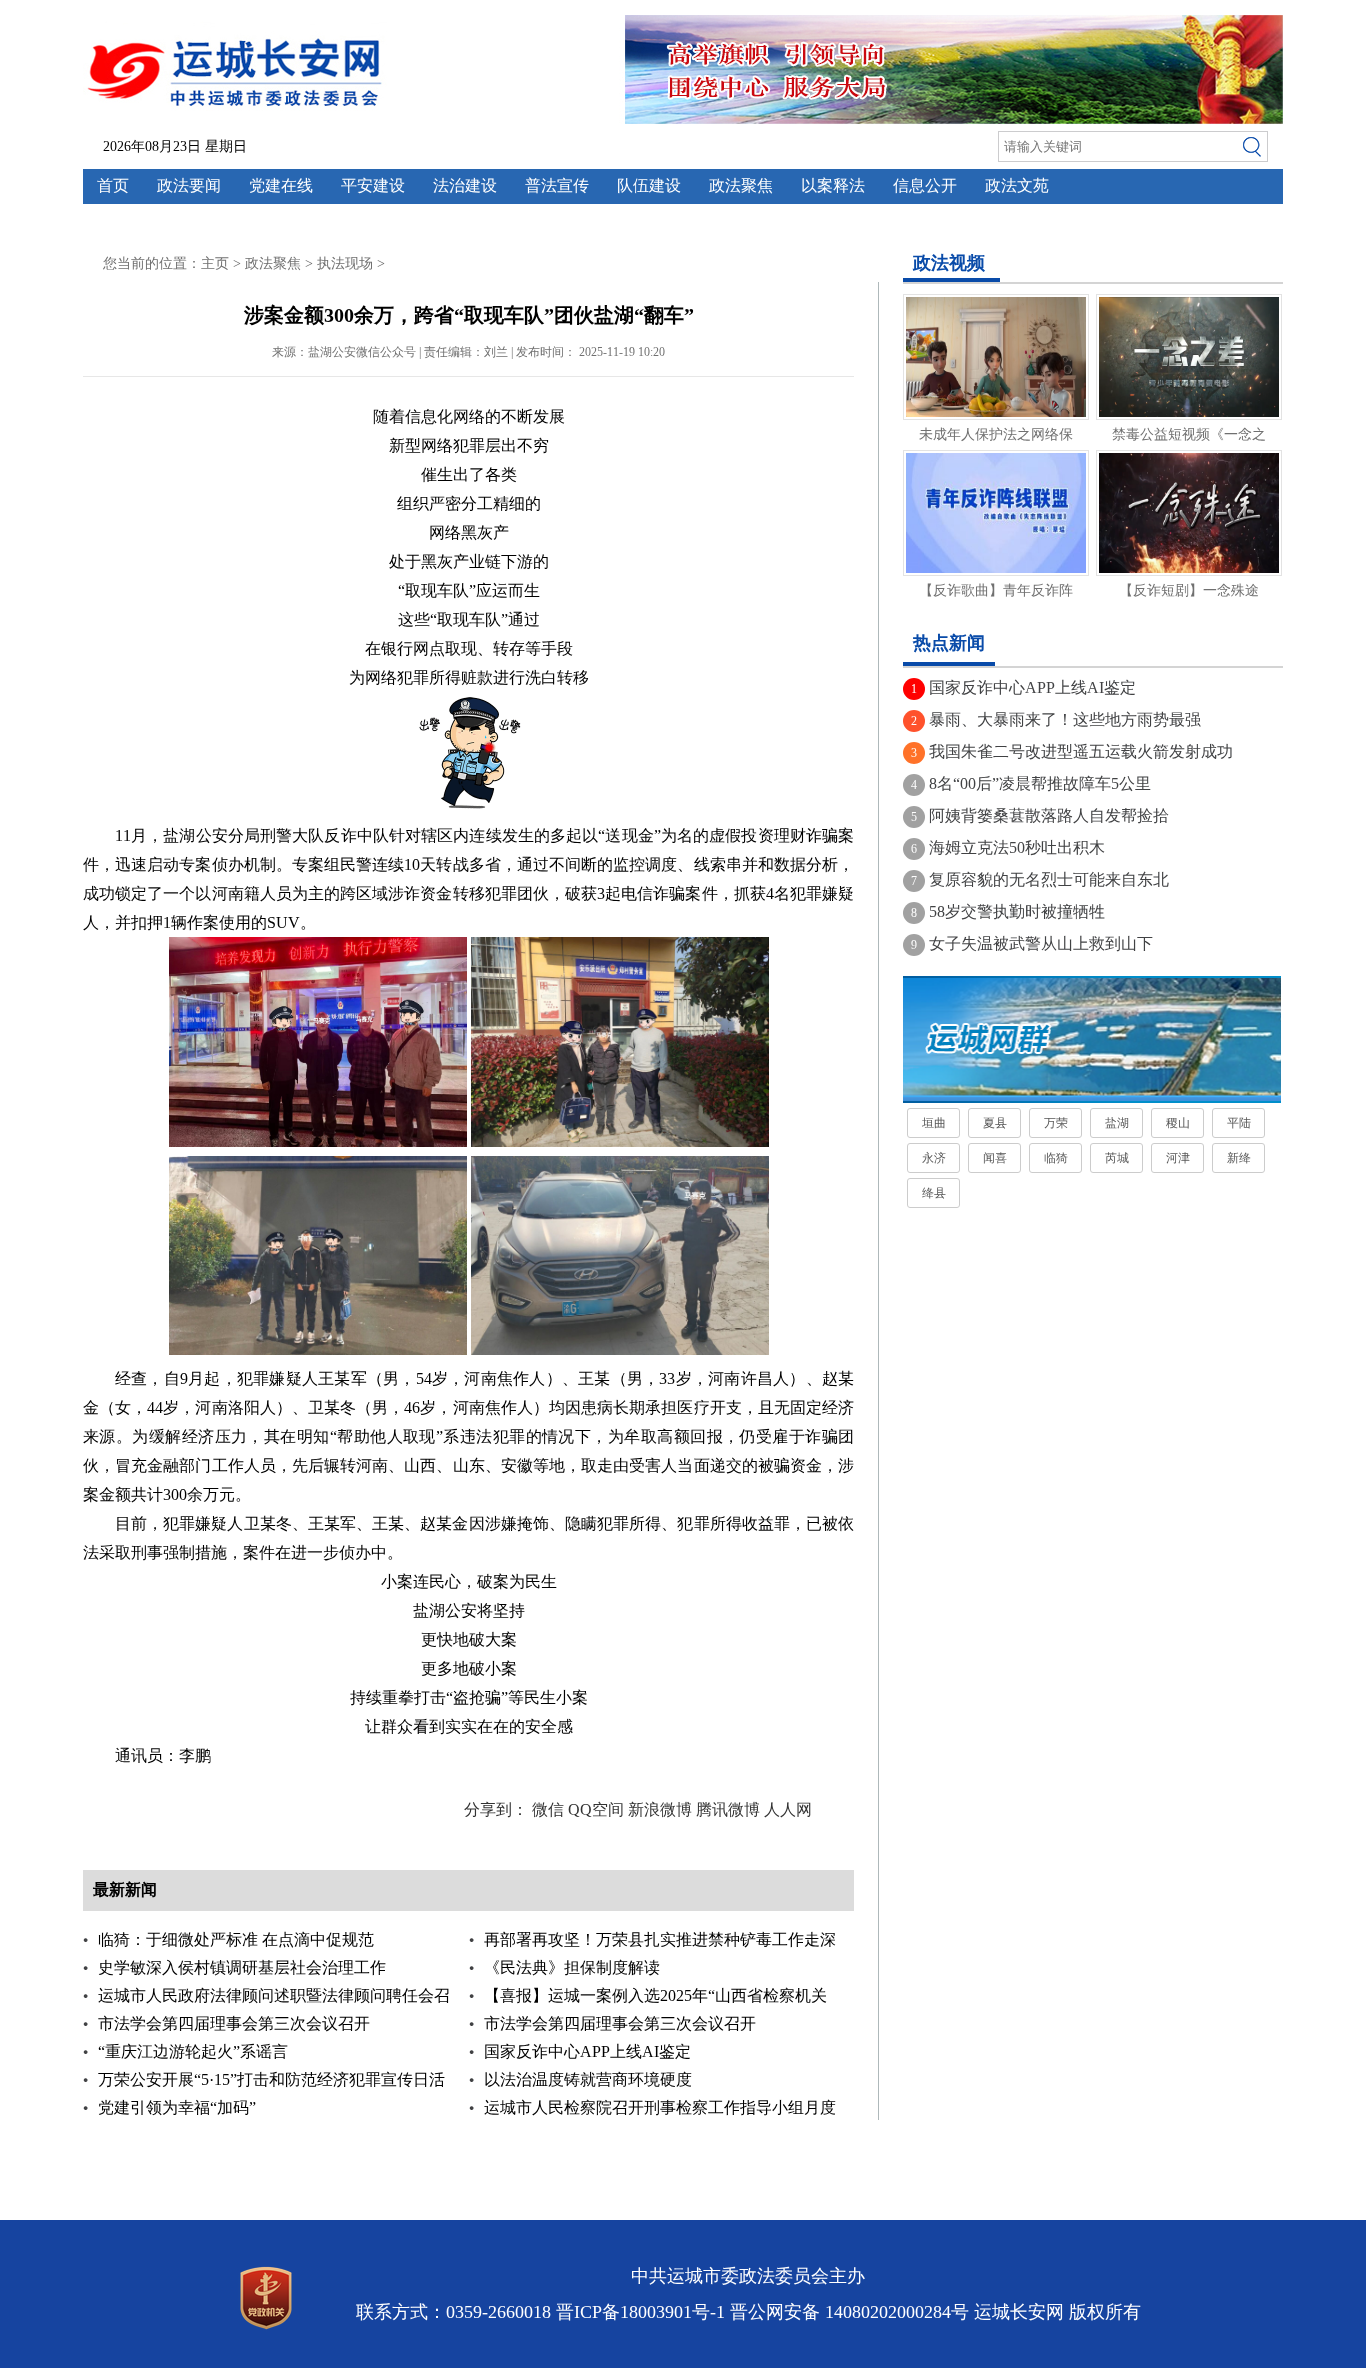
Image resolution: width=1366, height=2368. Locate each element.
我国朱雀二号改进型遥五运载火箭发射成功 (1081, 751)
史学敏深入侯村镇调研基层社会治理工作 (242, 1967)
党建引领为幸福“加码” (177, 2107)
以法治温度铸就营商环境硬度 (588, 2079)
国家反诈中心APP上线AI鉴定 (587, 2051)
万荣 (1056, 1123)
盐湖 (1117, 1123)
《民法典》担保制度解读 (572, 1967)
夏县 (995, 1123)
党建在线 (281, 185)
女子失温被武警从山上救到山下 (1041, 943)
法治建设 (465, 185)
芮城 (1117, 1158)
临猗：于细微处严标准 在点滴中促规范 (236, 1939)
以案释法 (833, 185)
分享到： (496, 1809)
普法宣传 (557, 185)
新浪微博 (660, 1809)
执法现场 (345, 263)
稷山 (1178, 1123)
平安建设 (373, 185)
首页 (113, 185)
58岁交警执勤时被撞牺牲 (1017, 911)
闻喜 (995, 1158)
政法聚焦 (741, 185)
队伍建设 (649, 185)
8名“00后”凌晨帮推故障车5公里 (1040, 783)
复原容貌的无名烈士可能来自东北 (1049, 879)
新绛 (1239, 1158)
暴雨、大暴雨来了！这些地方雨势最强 (1065, 719)
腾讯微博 (728, 1809)
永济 (934, 1158)
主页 (215, 263)
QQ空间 (596, 1809)
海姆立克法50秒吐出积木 (1017, 847)
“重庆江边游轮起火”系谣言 (193, 2051)
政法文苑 (1017, 185)
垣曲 (934, 1123)
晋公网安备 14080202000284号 (849, 2312)
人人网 (788, 1809)
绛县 (934, 1193)
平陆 (1239, 1123)
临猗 (1056, 1158)
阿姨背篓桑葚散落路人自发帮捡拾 (1049, 815)
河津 (1178, 1158)
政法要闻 (189, 185)
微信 (548, 1809)
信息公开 (925, 185)
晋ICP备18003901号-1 (640, 2312)
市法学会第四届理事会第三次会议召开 (234, 2023)
